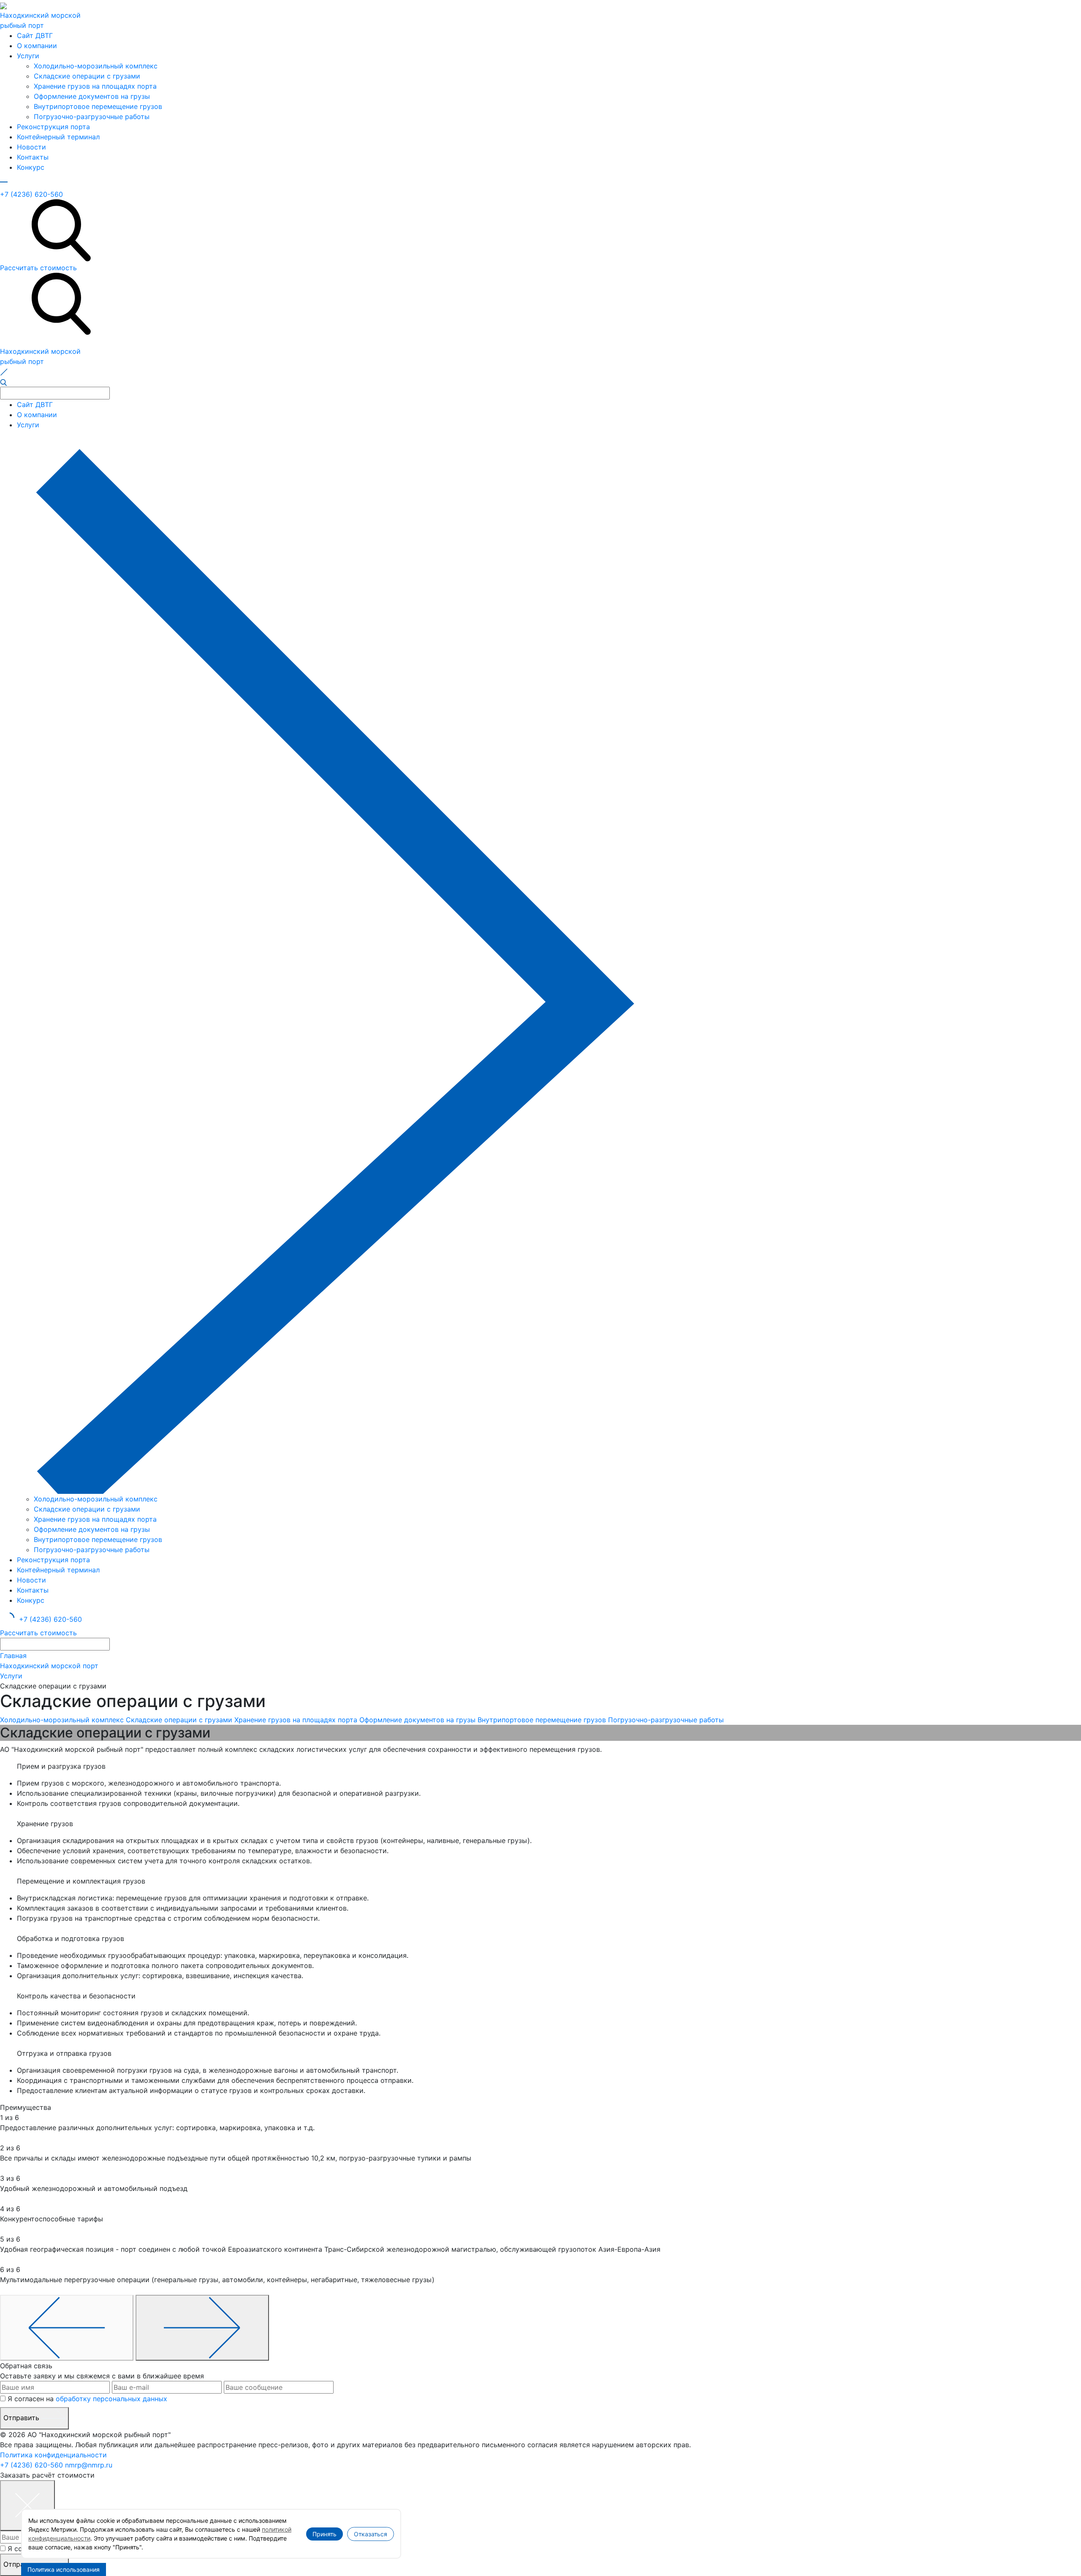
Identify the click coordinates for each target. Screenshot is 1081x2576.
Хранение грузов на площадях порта (95, 86)
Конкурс (31, 167)
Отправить (22, 2418)
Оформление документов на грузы (92, 96)
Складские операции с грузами (87, 76)
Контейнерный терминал (58, 137)
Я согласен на (87, 2399)
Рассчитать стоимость (38, 268)
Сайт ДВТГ (35, 35)
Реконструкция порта (53, 127)
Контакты (33, 157)
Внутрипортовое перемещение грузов (98, 106)
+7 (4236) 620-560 (31, 194)
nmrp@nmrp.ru (89, 2465)
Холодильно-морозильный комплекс (96, 66)
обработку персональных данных (111, 2399)
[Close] (27, 2505)
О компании (37, 46)
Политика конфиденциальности (53, 2455)
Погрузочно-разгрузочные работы (92, 117)
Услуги (28, 56)
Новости (31, 147)
